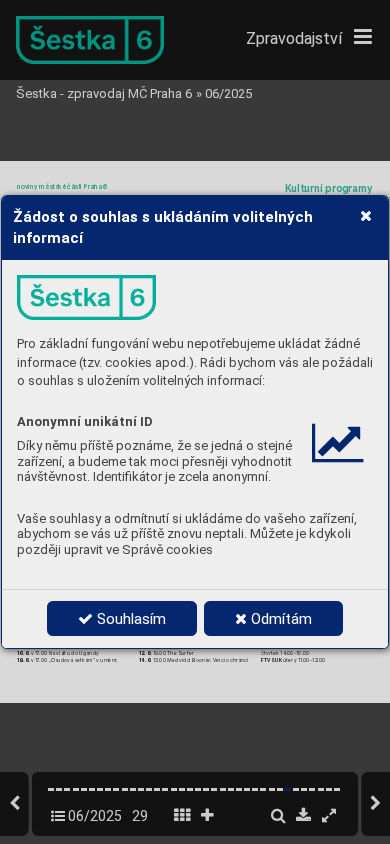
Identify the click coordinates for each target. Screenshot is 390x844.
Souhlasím (129, 619)
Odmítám (279, 619)
